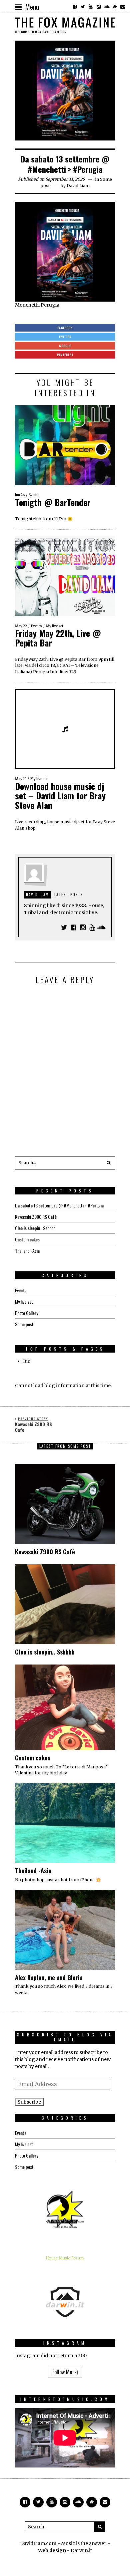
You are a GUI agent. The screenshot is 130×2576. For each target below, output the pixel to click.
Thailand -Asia (27, 1251)
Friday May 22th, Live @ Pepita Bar (58, 638)
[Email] (123, 7)
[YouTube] (91, 7)
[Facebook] (75, 7)
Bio (27, 1361)
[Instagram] (99, 7)
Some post (24, 1324)
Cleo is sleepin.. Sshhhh (35, 1228)
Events (34, 495)
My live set (55, 626)
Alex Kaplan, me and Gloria (49, 1977)
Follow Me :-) (65, 2372)
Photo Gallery (26, 1313)
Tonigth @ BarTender (53, 502)
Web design (52, 2550)
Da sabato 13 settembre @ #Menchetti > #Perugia (59, 1205)
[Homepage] (115, 7)
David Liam (78, 186)
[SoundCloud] (107, 7)
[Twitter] (83, 7)
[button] (108, 1163)
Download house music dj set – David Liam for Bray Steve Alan (60, 796)
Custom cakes (27, 1239)
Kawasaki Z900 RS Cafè (36, 1217)
